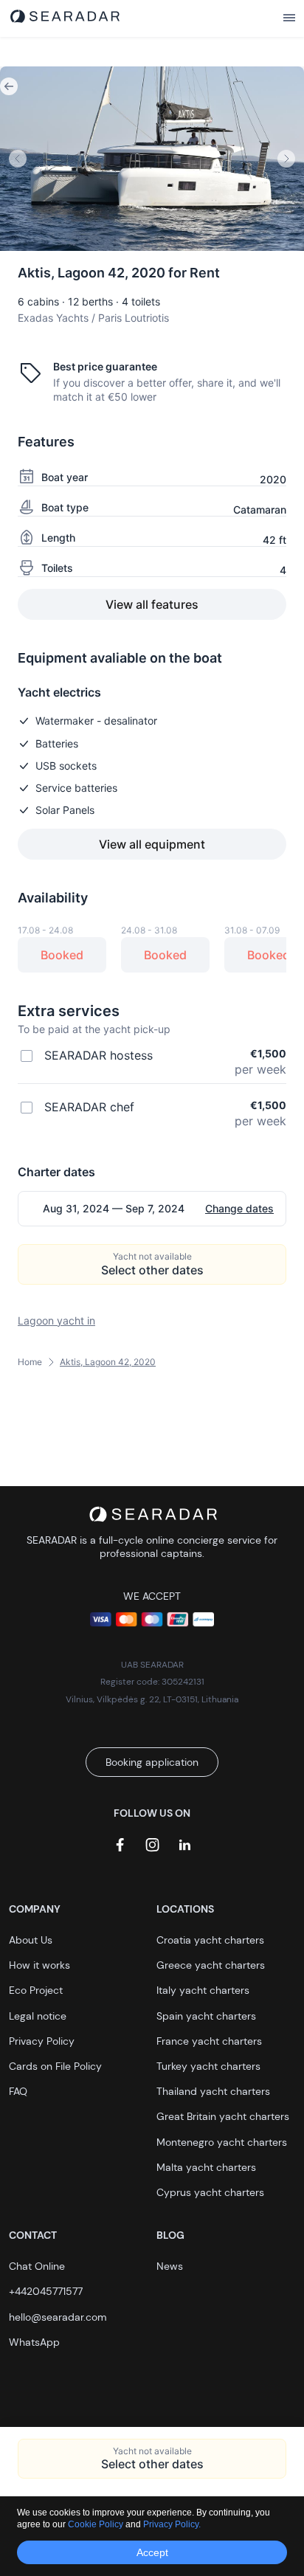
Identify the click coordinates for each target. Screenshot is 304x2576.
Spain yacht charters (206, 2016)
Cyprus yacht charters (210, 2192)
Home (30, 1362)
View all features (152, 604)
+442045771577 (46, 2291)
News (170, 2266)
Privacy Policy (42, 2041)
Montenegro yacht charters (222, 2142)
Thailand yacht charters (213, 2091)
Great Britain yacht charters (223, 2116)
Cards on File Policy (55, 2066)
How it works (39, 1965)
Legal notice (38, 2016)
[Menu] (289, 18)
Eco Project (36, 1990)
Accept (152, 2552)
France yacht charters (209, 2041)
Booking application (152, 1762)
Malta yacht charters (206, 2167)
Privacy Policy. (172, 2524)
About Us (31, 1940)
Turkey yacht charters (208, 2066)
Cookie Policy (97, 2524)
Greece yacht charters (211, 1965)
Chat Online (37, 2266)
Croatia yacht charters (210, 1940)
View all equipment (152, 844)
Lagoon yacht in (56, 1320)
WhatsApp (34, 2342)
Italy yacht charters (203, 1990)
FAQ (18, 2091)
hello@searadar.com (58, 2317)
